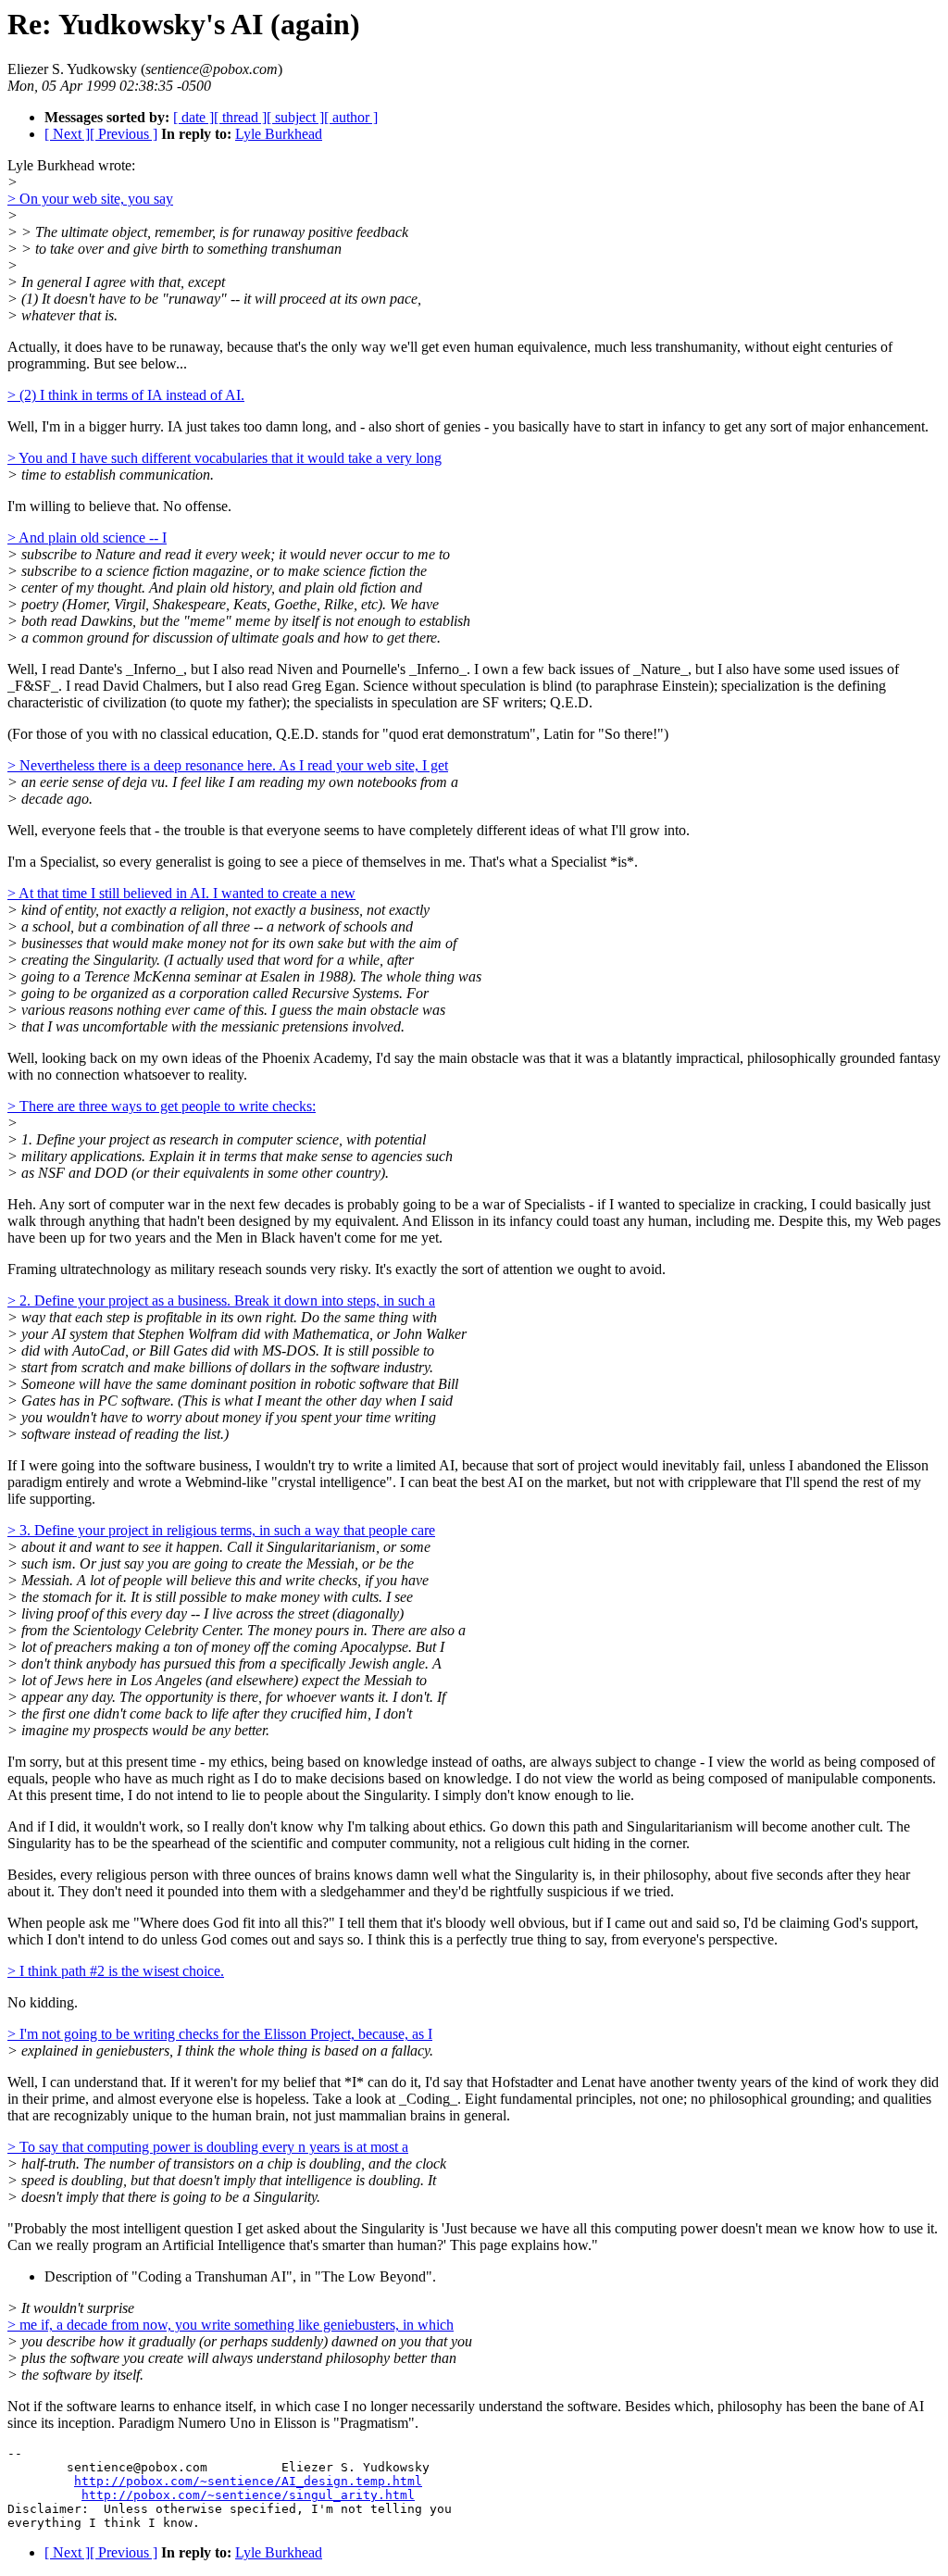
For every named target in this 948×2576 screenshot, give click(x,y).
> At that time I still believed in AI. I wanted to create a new (181, 893)
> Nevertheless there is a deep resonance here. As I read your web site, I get (228, 765)
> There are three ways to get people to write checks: (162, 1106)
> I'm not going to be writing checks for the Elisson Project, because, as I (220, 2034)
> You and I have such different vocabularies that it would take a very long (225, 458)
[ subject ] (295, 117)
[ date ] (193, 117)
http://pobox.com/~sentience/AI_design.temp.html (248, 2481)
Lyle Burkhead (279, 134)
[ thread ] (240, 117)
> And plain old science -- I (87, 538)
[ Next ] (67, 134)
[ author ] (351, 117)
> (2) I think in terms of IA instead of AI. (126, 395)
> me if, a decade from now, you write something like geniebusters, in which (231, 2325)
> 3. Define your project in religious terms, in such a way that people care (221, 1530)
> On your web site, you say (90, 199)
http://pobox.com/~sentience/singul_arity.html (248, 2495)
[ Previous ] (124, 134)
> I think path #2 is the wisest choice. (116, 1971)
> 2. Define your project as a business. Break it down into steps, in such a (221, 1301)
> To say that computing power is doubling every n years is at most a (208, 2147)
